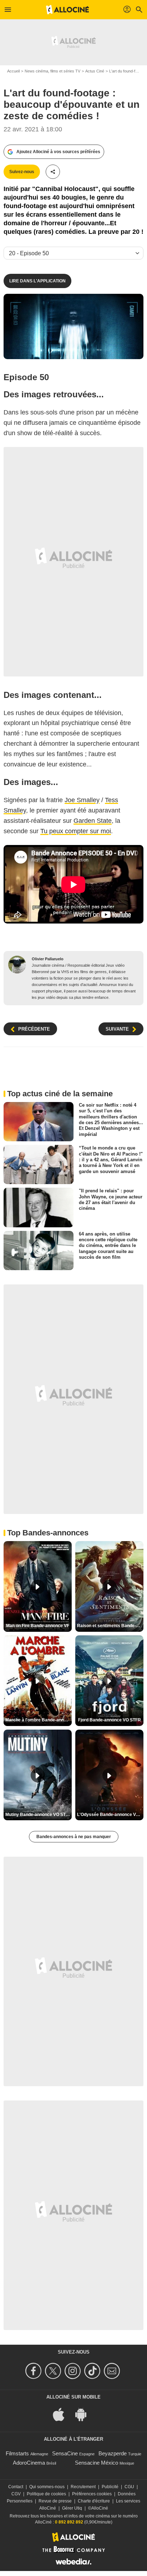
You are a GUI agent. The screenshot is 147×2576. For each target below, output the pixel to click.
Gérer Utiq (72, 2508)
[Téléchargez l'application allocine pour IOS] (62, 2414)
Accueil (13, 71)
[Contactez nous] (113, 2371)
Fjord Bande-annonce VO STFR (110, 1720)
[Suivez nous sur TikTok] (93, 2371)
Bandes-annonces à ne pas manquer (74, 1837)
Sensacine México (97, 2463)
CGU (129, 2487)
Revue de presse (55, 2501)
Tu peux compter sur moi (76, 831)
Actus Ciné (95, 71)
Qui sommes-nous (47, 2487)
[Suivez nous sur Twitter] (54, 2371)
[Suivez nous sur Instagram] (74, 2371)
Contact (16, 2487)
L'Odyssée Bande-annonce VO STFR (110, 1815)
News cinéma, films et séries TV (52, 71)
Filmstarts (17, 2453)
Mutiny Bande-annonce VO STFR (38, 1815)
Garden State (93, 821)
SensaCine (65, 2453)
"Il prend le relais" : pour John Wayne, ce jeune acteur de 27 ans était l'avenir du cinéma (111, 1199)
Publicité (110, 2487)
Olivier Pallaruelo (48, 959)
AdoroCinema (29, 2463)
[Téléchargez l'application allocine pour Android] (85, 2414)
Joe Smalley (82, 800)
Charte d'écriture (94, 2501)
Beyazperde (113, 2453)
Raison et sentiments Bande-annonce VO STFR (110, 1626)
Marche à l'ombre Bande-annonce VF (39, 1720)
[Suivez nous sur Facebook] (34, 2371)
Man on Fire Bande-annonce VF (38, 1626)
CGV (16, 2494)
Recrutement (83, 2487)
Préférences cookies (92, 2494)
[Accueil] (67, 10)
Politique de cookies (46, 2494)
